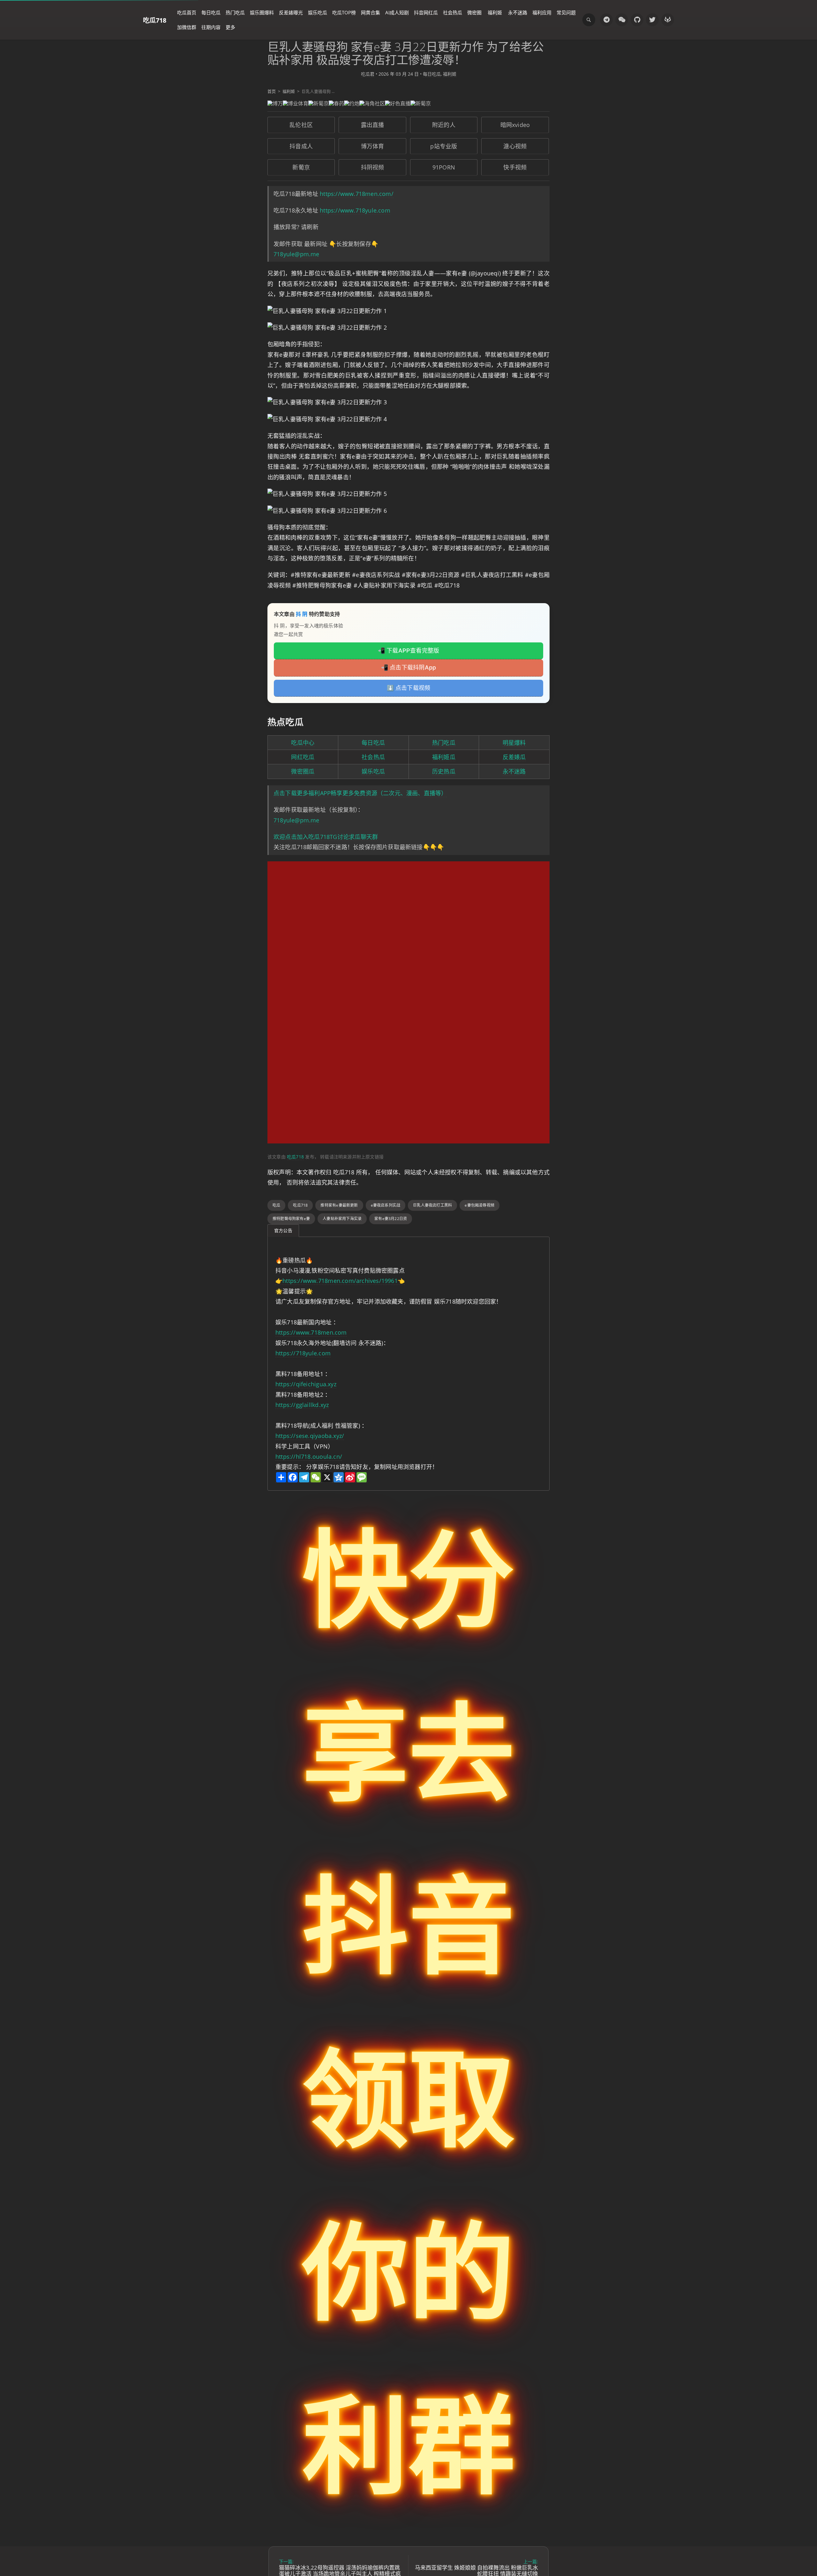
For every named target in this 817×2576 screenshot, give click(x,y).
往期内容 (211, 27)
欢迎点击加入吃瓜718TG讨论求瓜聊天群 (326, 837)
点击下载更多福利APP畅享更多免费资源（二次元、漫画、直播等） (360, 793)
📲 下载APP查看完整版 (409, 651)
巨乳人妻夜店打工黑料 (432, 1205)
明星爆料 (514, 743)
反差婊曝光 (291, 12)
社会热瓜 (453, 12)
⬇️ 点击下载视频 (409, 688)
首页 (272, 91)
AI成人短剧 (397, 12)
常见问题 (566, 12)
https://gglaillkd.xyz (302, 1405)
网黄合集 (371, 12)
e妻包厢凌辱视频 (480, 1205)
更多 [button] (230, 27)
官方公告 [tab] (283, 1230)
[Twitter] (652, 20)
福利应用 (542, 12)
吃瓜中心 (303, 743)
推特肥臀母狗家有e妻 (291, 1219)
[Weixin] (622, 20)
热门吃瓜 (235, 12)
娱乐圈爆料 (262, 12)
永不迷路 (518, 12)
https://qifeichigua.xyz (306, 1384)
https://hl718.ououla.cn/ (309, 1456)
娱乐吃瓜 (318, 12)
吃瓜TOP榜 (344, 12)
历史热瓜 (444, 771)
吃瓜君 (368, 74)
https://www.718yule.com (355, 210)
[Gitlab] (668, 20)
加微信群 (187, 27)
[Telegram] (606, 20)
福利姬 (495, 12)
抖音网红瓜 (426, 12)
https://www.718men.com (311, 1332)
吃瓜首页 (187, 12)
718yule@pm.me (296, 254)
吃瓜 (276, 1205)
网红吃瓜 (303, 757)
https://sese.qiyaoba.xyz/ (310, 1436)
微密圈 (474, 12)
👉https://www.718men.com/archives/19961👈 (340, 1281)
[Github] (637, 20)
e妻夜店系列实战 (386, 1205)
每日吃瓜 (211, 12)
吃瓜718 (155, 20)
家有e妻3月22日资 (391, 1219)
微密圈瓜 (303, 771)
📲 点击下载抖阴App (408, 667)
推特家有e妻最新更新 (339, 1205)
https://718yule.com (303, 1353)
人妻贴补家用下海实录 (342, 1219)
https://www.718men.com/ (357, 194)
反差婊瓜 (514, 757)
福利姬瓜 (444, 757)
